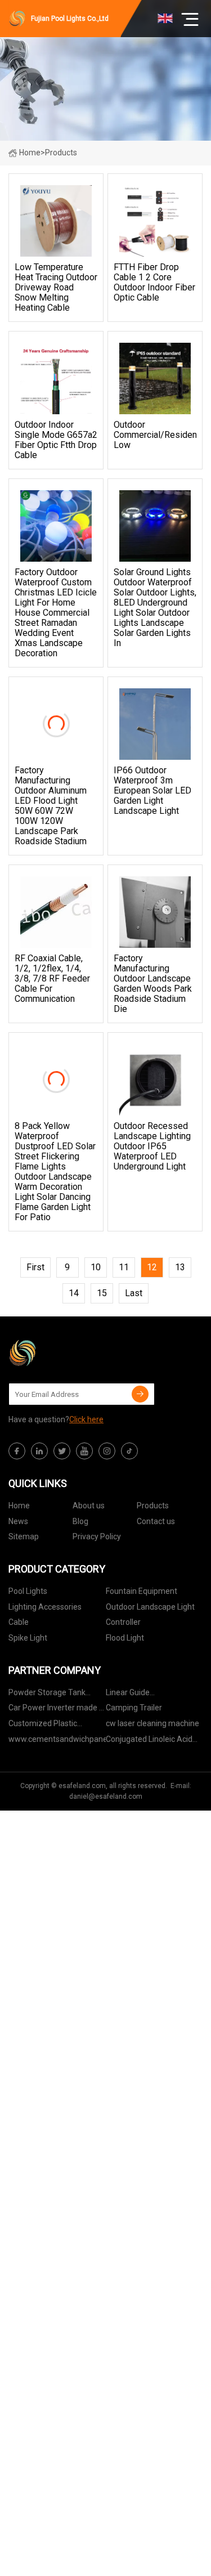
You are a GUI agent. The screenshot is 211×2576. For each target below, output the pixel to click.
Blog (80, 1521)
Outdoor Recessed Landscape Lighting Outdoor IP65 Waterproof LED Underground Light (152, 1146)
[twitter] (62, 1451)
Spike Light (28, 1638)
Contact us (156, 1521)
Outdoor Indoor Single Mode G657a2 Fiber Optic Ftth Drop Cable (56, 440)
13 (180, 1267)
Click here (86, 1419)
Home (30, 153)
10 (96, 1267)
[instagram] (107, 1451)
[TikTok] (129, 1451)
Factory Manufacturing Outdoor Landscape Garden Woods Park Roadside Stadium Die (153, 984)
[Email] (140, 1394)
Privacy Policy (97, 1536)
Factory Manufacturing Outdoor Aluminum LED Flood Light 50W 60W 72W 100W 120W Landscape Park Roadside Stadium (51, 806)
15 (102, 1293)
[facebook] (17, 1451)
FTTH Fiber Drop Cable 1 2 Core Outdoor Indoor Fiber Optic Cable (154, 283)
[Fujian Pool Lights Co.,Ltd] (65, 1353)
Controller (123, 1622)
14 (74, 1293)
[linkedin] (39, 1451)
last (134, 1293)
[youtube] (84, 1451)
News (18, 1521)
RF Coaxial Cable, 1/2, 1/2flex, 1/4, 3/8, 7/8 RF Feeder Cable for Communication (52, 979)
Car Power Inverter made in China (57, 1710)
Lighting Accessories (45, 1607)
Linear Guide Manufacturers (133, 1694)
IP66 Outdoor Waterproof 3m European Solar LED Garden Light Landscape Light (152, 791)
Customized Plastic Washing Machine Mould (51, 1725)
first (35, 1267)
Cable (19, 1622)
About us (89, 1506)
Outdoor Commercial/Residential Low (155, 435)
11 (124, 1267)
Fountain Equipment (142, 1591)
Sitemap (24, 1536)
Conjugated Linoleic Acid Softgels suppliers (149, 1741)
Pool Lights (28, 1591)
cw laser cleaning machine (152, 1723)
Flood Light (125, 1638)
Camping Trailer (134, 1708)
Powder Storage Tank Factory (47, 1694)
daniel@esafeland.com (106, 1797)
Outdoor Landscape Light (150, 1607)
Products (153, 1506)
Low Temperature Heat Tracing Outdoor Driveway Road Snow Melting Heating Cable (56, 288)
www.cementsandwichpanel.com (57, 1739)
